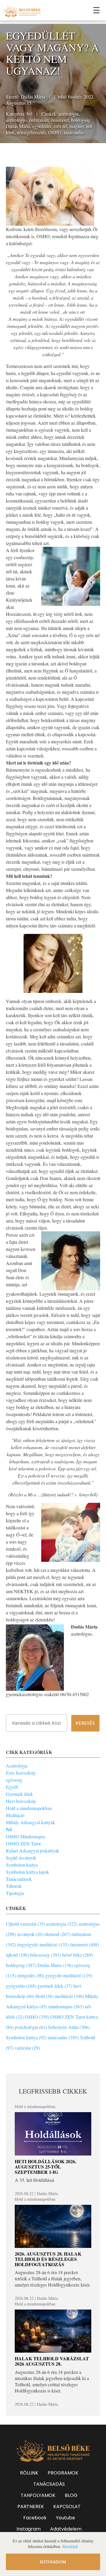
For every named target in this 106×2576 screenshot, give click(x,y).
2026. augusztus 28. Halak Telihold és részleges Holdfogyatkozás (48, 2259)
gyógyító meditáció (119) (69, 1975)
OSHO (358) (37, 2017)
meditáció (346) (69, 1996)
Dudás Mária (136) (55, 1965)
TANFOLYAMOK (38, 2495)
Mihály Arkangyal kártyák (30, 1822)
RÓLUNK (29, 2473)
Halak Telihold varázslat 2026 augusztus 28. (52, 2361)
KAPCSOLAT (67, 2507)
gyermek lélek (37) (55, 1986)
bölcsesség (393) (45, 1955)
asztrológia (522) (62, 1924)
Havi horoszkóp (21, 1801)
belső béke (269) (78, 1955)
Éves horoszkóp (21, 1773)
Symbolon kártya (22, 1865)
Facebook (35, 2518)
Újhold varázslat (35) (25, 1924)
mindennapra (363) (66, 2006)
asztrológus (16, 120)
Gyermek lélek (19, 1794)
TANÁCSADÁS (49, 2484)
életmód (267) (57, 1934)
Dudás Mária (33, 97)
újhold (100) (17, 1955)
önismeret (60, 120)
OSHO (55, 132)
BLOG (71, 2495)
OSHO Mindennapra (25, 1836)
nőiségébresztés (32, 132)
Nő (29, 114)
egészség (14, 1780)
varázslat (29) (27, 2048)
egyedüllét (42, 126)
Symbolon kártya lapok (28, 1872)
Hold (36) (44, 1996)
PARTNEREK (31, 2507)
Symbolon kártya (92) (26, 2037)
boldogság (81, 120)
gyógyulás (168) (21, 1986)
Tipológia (15, 1893)
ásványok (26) (30, 1934)
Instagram (29, 2529)
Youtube (66, 2518)
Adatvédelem (66, 2529)
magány (77, 126)
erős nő (60, 126)
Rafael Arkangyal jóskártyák (33, 1851)
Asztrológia (17, 1766)
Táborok (14, 1886)
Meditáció (15, 1815)
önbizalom (39, 120)
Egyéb (12, 1787)
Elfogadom (53, 2562)
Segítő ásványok (21, 1858)
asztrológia (69, 114)
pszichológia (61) (31, 2027)
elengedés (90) (31, 1975)
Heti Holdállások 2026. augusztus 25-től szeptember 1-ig (45, 2166)
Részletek (70, 2546)
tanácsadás (74, 132)
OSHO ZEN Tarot (23, 1843)
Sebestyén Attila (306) (69, 2027)
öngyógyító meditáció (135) (43, 1944)
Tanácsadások (19, 1879)
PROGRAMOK (63, 2473)
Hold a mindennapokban (29, 1808)
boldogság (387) (21, 1965)
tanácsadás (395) (63, 2037)
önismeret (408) (84, 1944)
